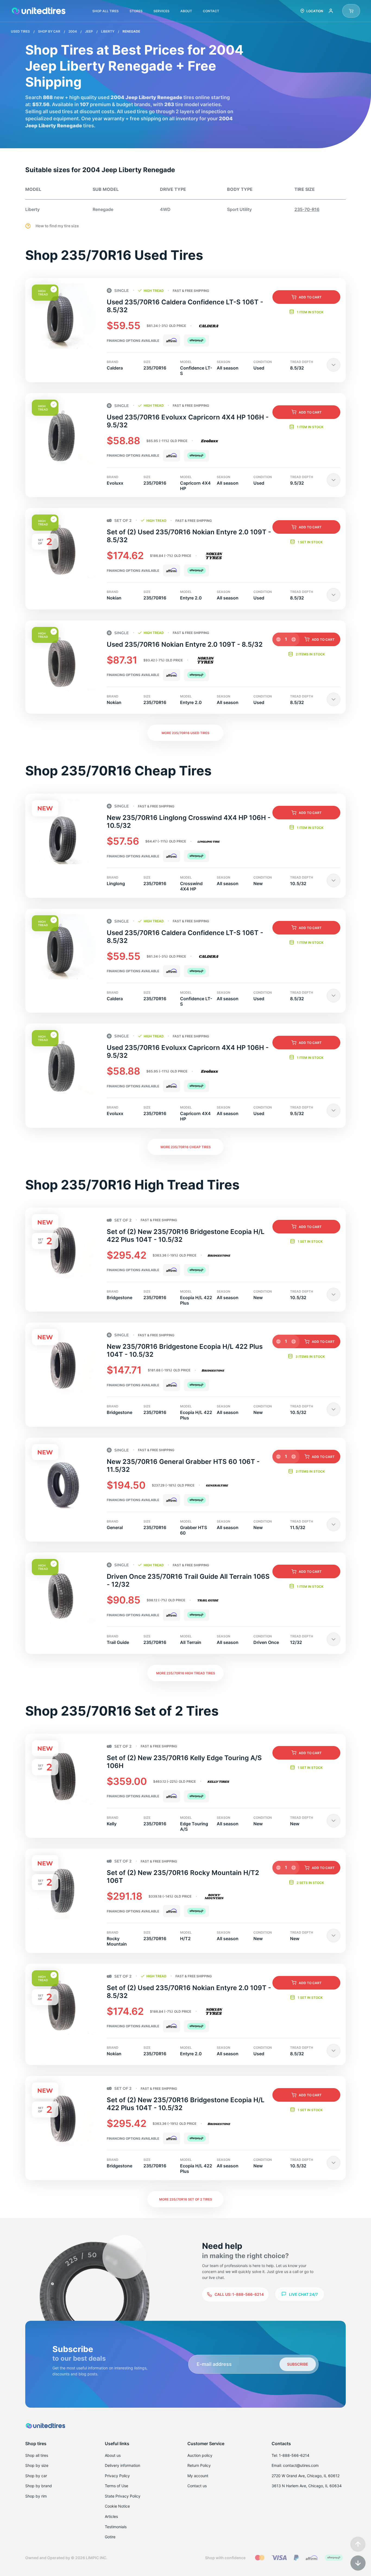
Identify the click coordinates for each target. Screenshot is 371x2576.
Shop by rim (36, 2496)
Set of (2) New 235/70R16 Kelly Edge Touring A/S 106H (184, 1762)
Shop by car (36, 2476)
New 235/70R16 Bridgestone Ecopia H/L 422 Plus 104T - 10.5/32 (185, 1350)
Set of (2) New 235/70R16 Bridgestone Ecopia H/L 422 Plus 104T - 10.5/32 (186, 1236)
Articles (111, 2516)
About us (113, 2455)
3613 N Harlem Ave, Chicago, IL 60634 (307, 2486)
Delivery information (122, 2465)
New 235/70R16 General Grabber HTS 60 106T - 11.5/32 (183, 1466)
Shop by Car (50, 31)
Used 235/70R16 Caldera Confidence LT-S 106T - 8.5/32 (185, 306)
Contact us (197, 2486)
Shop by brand (39, 2486)
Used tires (21, 31)
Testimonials (116, 2527)
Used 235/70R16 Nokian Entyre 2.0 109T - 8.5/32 (185, 644)
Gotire (110, 2537)
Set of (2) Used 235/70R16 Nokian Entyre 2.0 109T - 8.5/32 (189, 536)
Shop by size (37, 2465)
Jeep (89, 31)
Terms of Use (117, 2486)
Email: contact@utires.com (295, 2465)
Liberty (108, 31)
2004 (73, 31)
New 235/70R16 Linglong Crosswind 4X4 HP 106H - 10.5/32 (189, 822)
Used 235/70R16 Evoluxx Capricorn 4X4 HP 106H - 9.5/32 (188, 421)
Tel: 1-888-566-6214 (290, 2455)
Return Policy (199, 2465)
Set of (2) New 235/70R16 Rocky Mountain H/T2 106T (183, 1877)
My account (198, 2476)
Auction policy (200, 2455)
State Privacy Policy (123, 2496)
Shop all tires (37, 2455)
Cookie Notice (117, 2506)
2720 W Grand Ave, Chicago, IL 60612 (306, 2476)
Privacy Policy (117, 2476)
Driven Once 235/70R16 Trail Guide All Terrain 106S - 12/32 (188, 1580)
